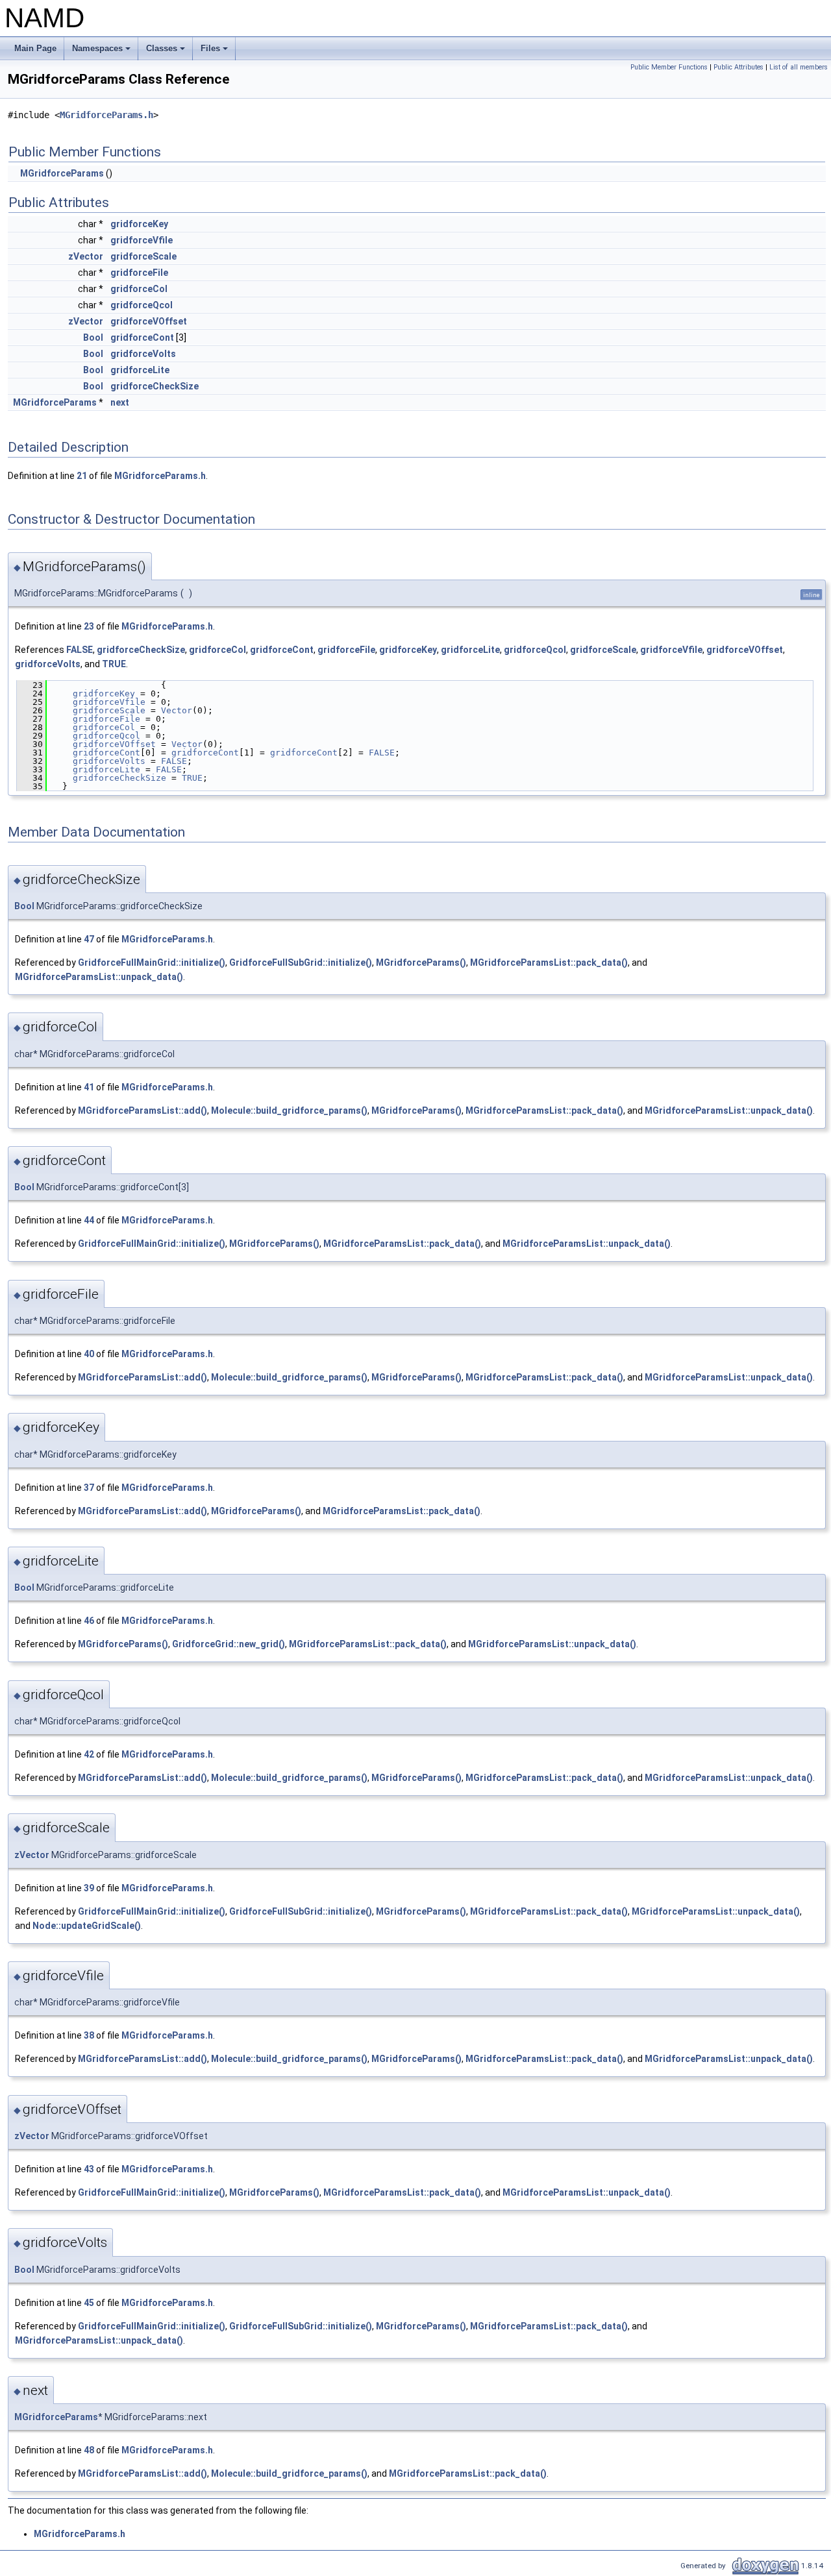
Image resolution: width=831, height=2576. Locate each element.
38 (89, 2035)
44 (89, 1220)
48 (89, 2450)
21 (82, 476)
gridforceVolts (143, 354)
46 (89, 1621)
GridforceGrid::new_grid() (229, 1644)
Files (215, 52)
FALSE (80, 650)
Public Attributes (738, 67)
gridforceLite (140, 370)
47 (89, 939)
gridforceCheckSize (155, 386)
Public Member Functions (669, 67)
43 (89, 2169)
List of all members (799, 67)
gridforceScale (143, 256)
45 (89, 2303)
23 (89, 626)
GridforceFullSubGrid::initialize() (301, 963)
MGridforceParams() (421, 963)
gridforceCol (139, 289)
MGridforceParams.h (106, 115)
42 (89, 1754)
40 (89, 1354)
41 (89, 1087)
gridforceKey (139, 224)
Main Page (35, 48)
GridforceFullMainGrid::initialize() (152, 963)
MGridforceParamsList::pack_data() (549, 963)
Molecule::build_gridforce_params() (289, 1110)
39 (89, 1888)
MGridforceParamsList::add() (143, 1110)
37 (89, 1488)
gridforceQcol (142, 305)
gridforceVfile (142, 240)
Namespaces (102, 52)
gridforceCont (142, 337)
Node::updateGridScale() (87, 1926)
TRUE (114, 664)
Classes (167, 52)
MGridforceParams (62, 173)
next (120, 402)
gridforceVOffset (149, 321)
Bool (93, 337)
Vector (177, 710)
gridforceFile (139, 273)
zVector (86, 256)
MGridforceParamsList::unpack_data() (99, 977)
